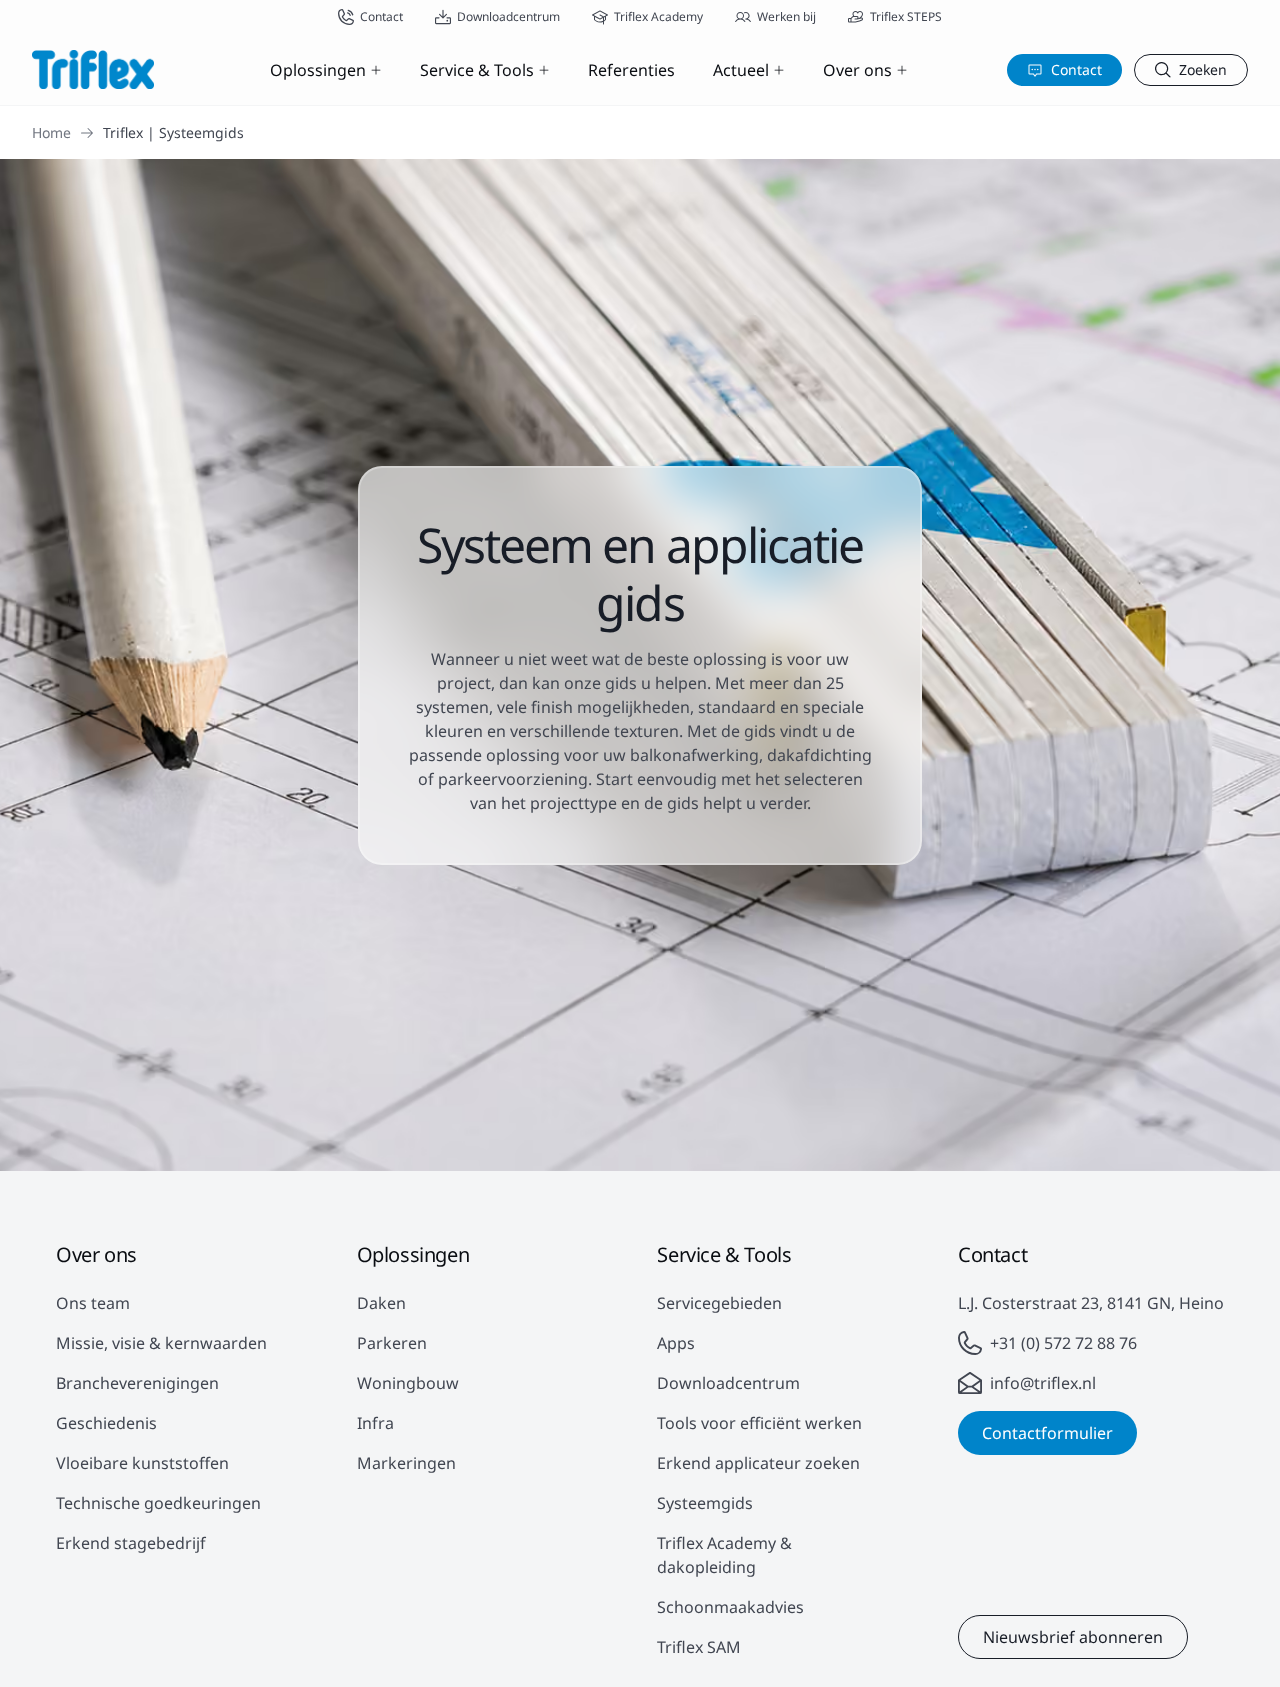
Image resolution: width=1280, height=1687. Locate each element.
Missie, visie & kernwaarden (161, 1343)
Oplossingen (318, 70)
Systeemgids (705, 1503)
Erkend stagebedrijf (131, 1543)
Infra (375, 1423)
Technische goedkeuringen (158, 1503)
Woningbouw (408, 1383)
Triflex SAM (699, 1647)
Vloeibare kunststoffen (142, 1463)
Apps (676, 1343)
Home (51, 132)
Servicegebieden (719, 1303)
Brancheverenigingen (137, 1383)
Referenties (631, 70)
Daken (381, 1303)
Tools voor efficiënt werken (759, 1423)
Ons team (93, 1303)
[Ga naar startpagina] (93, 69)
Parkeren (392, 1343)
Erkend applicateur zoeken (758, 1463)
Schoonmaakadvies (730, 1607)
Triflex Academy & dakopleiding (724, 1555)
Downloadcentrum (728, 1383)
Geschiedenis (106, 1423)
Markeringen (406, 1463)
